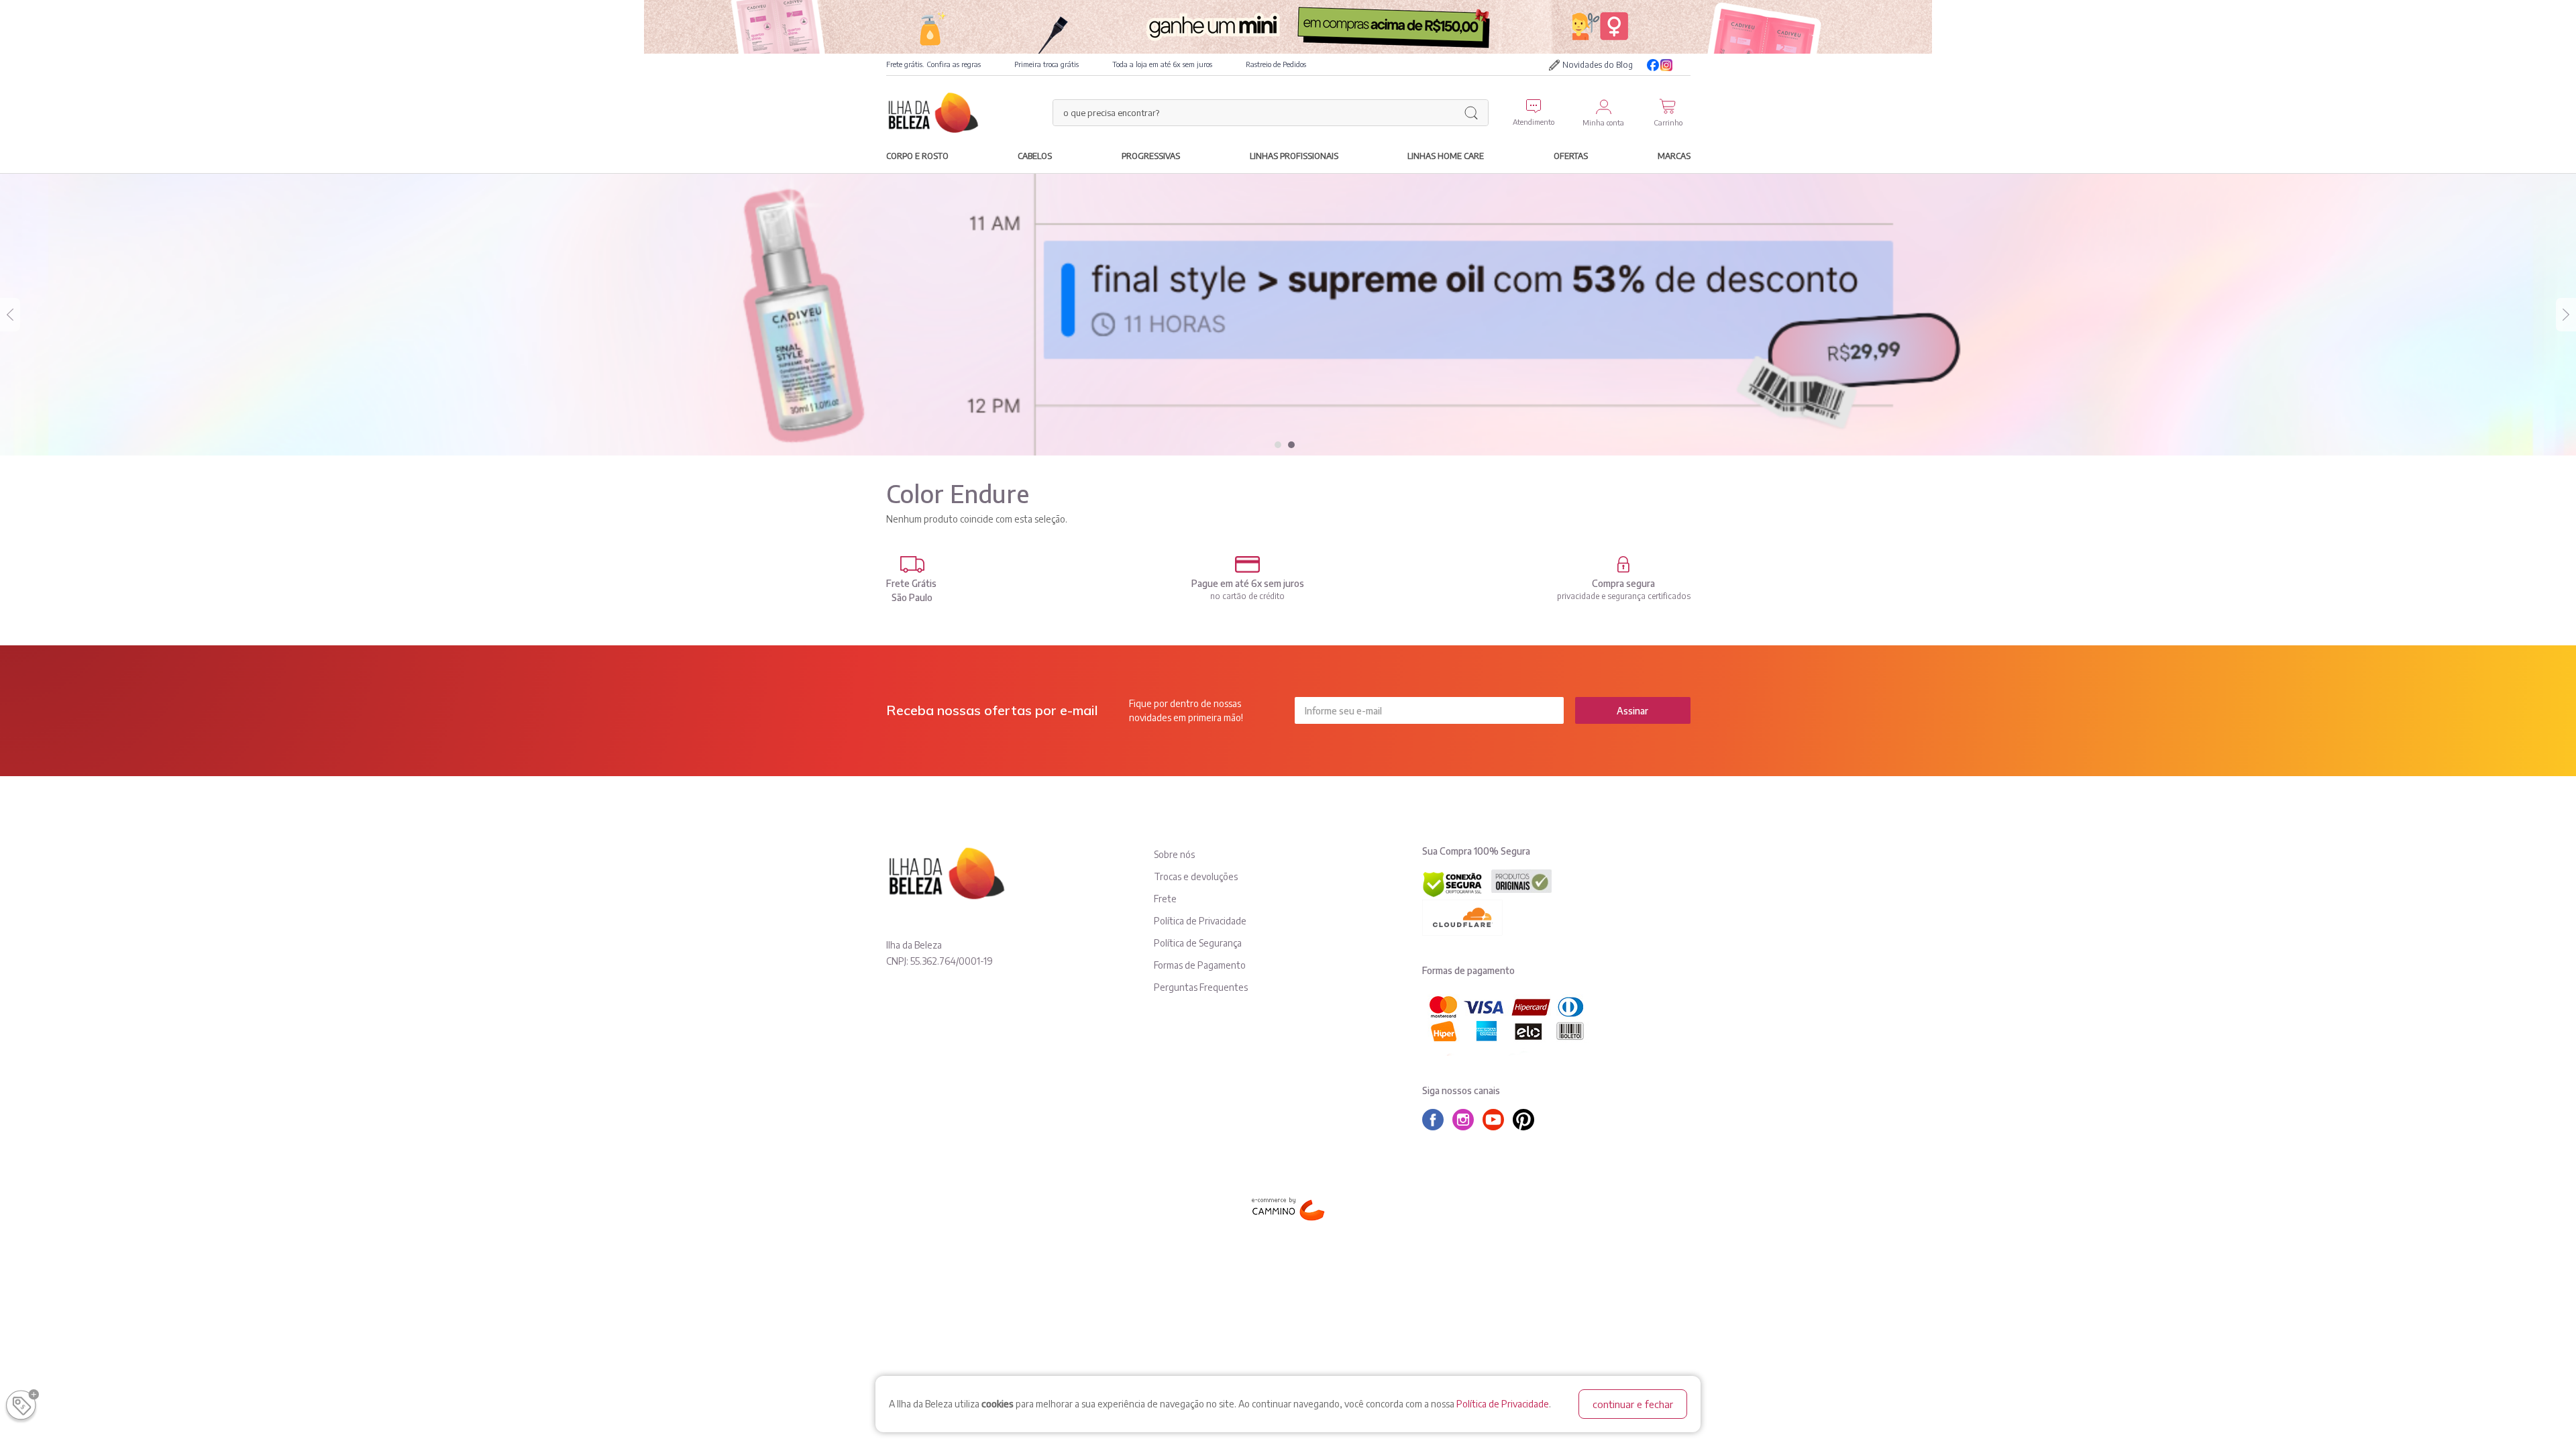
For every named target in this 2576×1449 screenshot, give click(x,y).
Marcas (1674, 156)
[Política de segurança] (1624, 565)
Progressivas (1151, 156)
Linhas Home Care (1446, 156)
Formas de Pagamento (1200, 965)
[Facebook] (1653, 65)
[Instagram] (1666, 65)
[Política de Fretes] (912, 565)
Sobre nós (1174, 854)
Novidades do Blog (1598, 65)
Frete (1165, 899)
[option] (1288, 315)
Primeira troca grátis (1046, 64)
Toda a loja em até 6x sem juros (1162, 64)
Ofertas (1571, 156)
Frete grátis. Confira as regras (933, 64)
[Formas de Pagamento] (1248, 565)
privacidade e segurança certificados (1624, 596)
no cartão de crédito (1247, 596)
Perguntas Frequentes (1201, 987)
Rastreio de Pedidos (1276, 64)
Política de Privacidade (1503, 1404)
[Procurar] (1471, 113)
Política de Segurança (1198, 943)
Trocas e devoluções (1196, 876)
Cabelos (1035, 156)
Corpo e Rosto (917, 156)
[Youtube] (1684, 65)
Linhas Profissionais (1294, 156)
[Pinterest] (1527, 1120)
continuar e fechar (1633, 1404)
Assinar (1632, 711)
